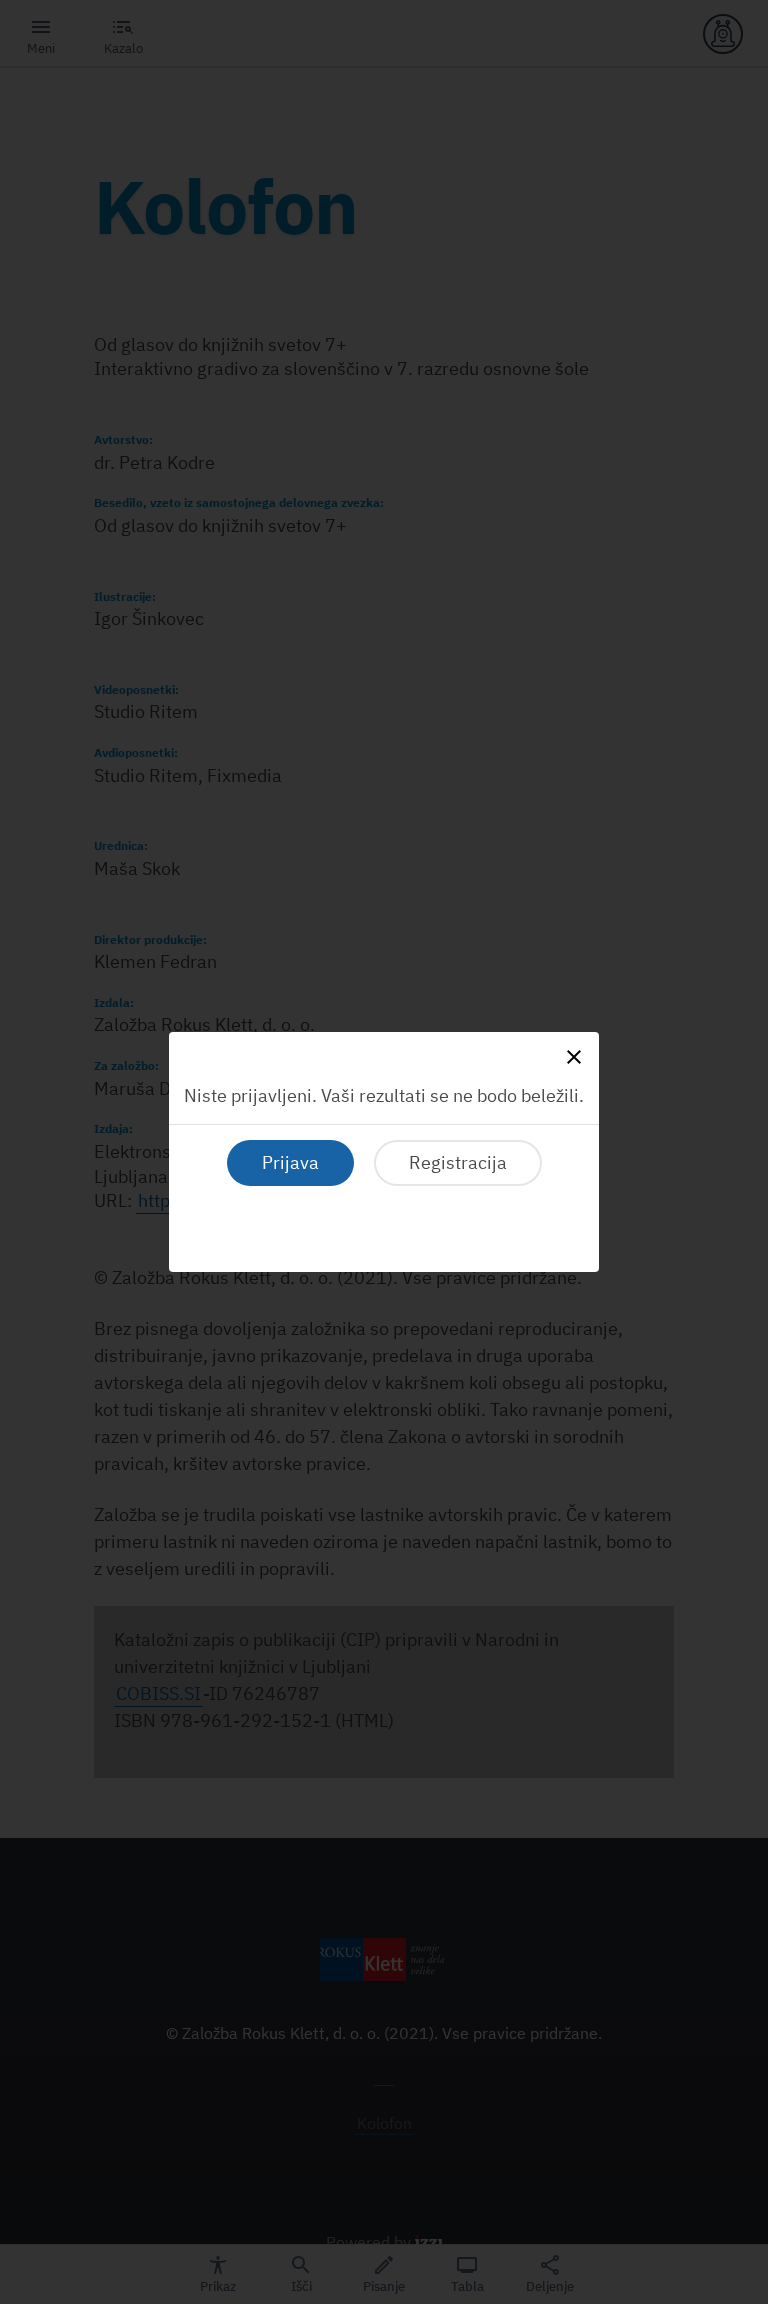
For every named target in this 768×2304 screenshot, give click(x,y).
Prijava (290, 1162)
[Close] (574, 1057)
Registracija (458, 1162)
